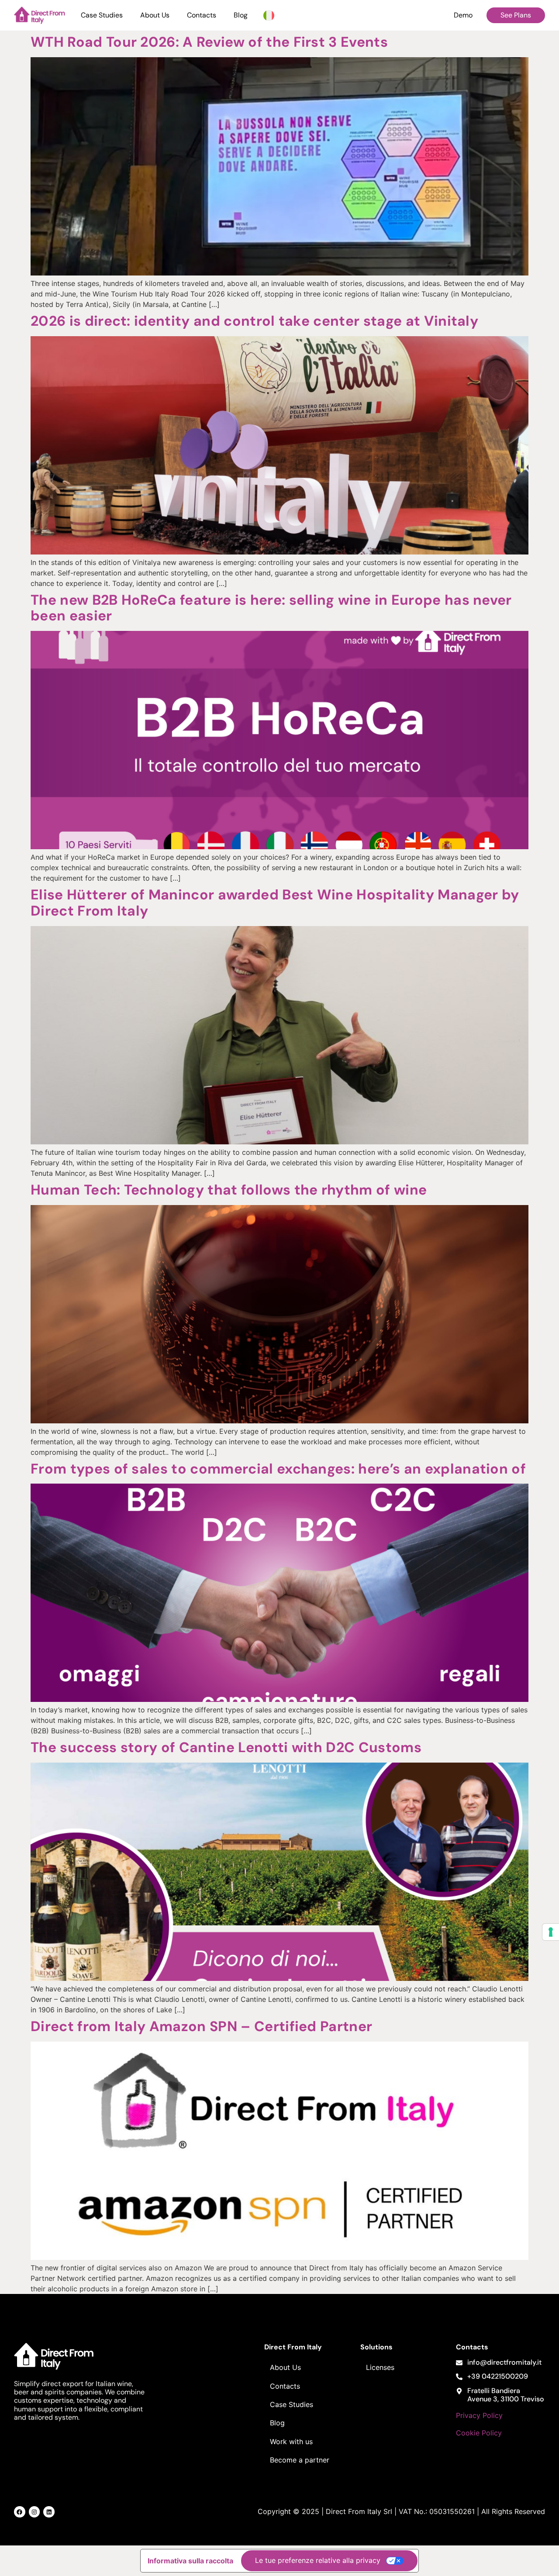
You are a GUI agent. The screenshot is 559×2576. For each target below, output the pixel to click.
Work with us (291, 2442)
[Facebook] (20, 2512)
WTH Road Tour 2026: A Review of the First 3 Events (209, 42)
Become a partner (300, 2460)
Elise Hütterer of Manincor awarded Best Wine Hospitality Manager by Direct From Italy (275, 903)
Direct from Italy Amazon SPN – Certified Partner (201, 2026)
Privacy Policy (479, 2415)
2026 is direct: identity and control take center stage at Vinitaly (254, 321)
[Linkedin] (49, 2512)
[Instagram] (35, 2512)
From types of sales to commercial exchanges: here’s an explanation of (278, 1469)
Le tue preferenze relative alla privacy (318, 2560)
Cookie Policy (479, 2433)
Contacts (202, 15)
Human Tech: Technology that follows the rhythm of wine (229, 1190)
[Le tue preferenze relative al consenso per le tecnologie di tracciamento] (551, 1932)
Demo (463, 15)
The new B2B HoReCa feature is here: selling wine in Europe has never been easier (271, 608)
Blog (241, 15)
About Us (155, 15)
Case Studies (102, 15)
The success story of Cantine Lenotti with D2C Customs (226, 1747)
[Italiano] (269, 15)
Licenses (380, 2367)
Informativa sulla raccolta (190, 2561)
